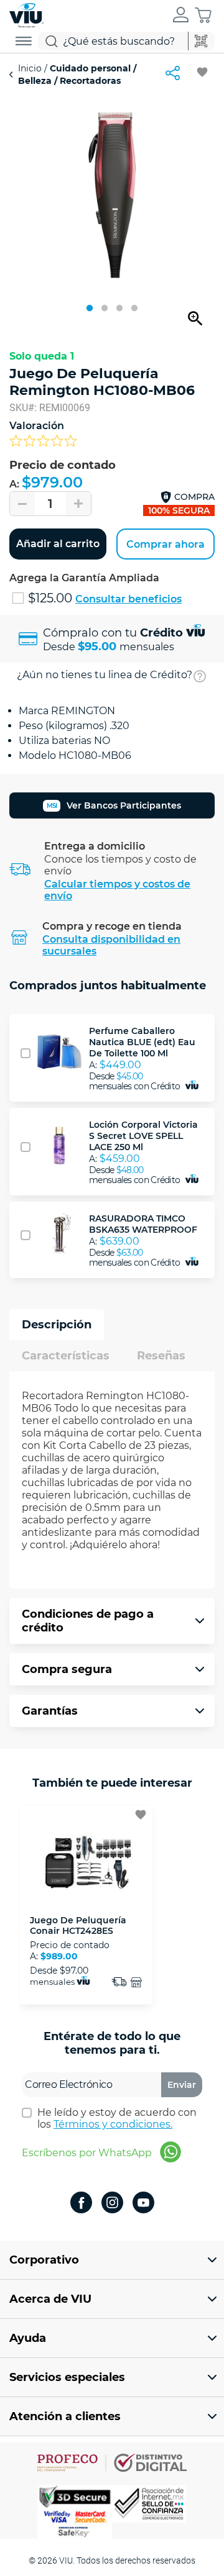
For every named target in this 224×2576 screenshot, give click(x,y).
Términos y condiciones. (113, 2124)
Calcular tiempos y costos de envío (117, 890)
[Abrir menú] (24, 41)
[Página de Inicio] (26, 14)
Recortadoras (89, 81)
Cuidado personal (90, 68)
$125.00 (52, 598)
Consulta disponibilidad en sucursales (111, 945)
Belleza (36, 81)
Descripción (57, 1325)
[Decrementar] (22, 504)
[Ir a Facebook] (81, 2204)
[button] (181, 16)
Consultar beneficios (128, 599)
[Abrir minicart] (203, 15)
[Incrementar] (78, 504)
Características (66, 1356)
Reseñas (161, 1356)
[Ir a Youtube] (143, 2204)
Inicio (31, 68)
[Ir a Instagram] (112, 2204)
